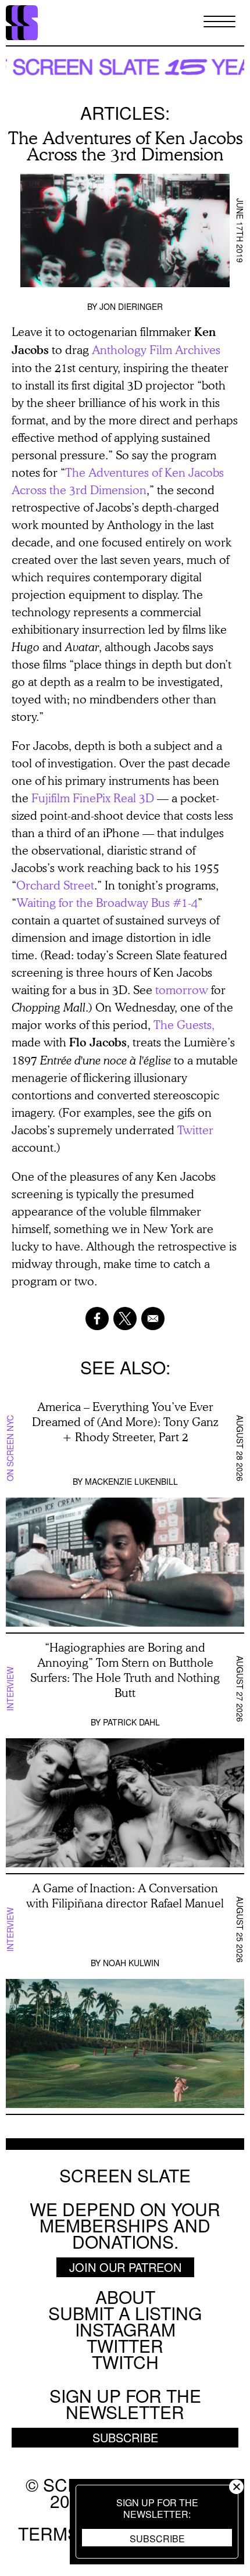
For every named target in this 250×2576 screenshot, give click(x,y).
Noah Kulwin (131, 1963)
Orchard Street (55, 885)
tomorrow (182, 989)
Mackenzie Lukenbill (131, 1481)
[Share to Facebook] (97, 1319)
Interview (10, 1689)
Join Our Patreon (125, 2267)
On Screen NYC (10, 1448)
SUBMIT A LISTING (125, 2313)
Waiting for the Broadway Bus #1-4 (107, 902)
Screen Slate (125, 2175)
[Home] (22, 23)
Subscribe (157, 2539)
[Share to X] (125, 1319)
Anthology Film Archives (156, 349)
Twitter (195, 1130)
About (125, 2297)
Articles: (125, 112)
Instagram (125, 2329)
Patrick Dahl (131, 1722)
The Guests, (184, 1024)
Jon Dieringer (131, 306)
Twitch (125, 2362)
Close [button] (236, 2487)
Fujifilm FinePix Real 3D (93, 798)
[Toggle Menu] (219, 22)
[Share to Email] (153, 1319)
